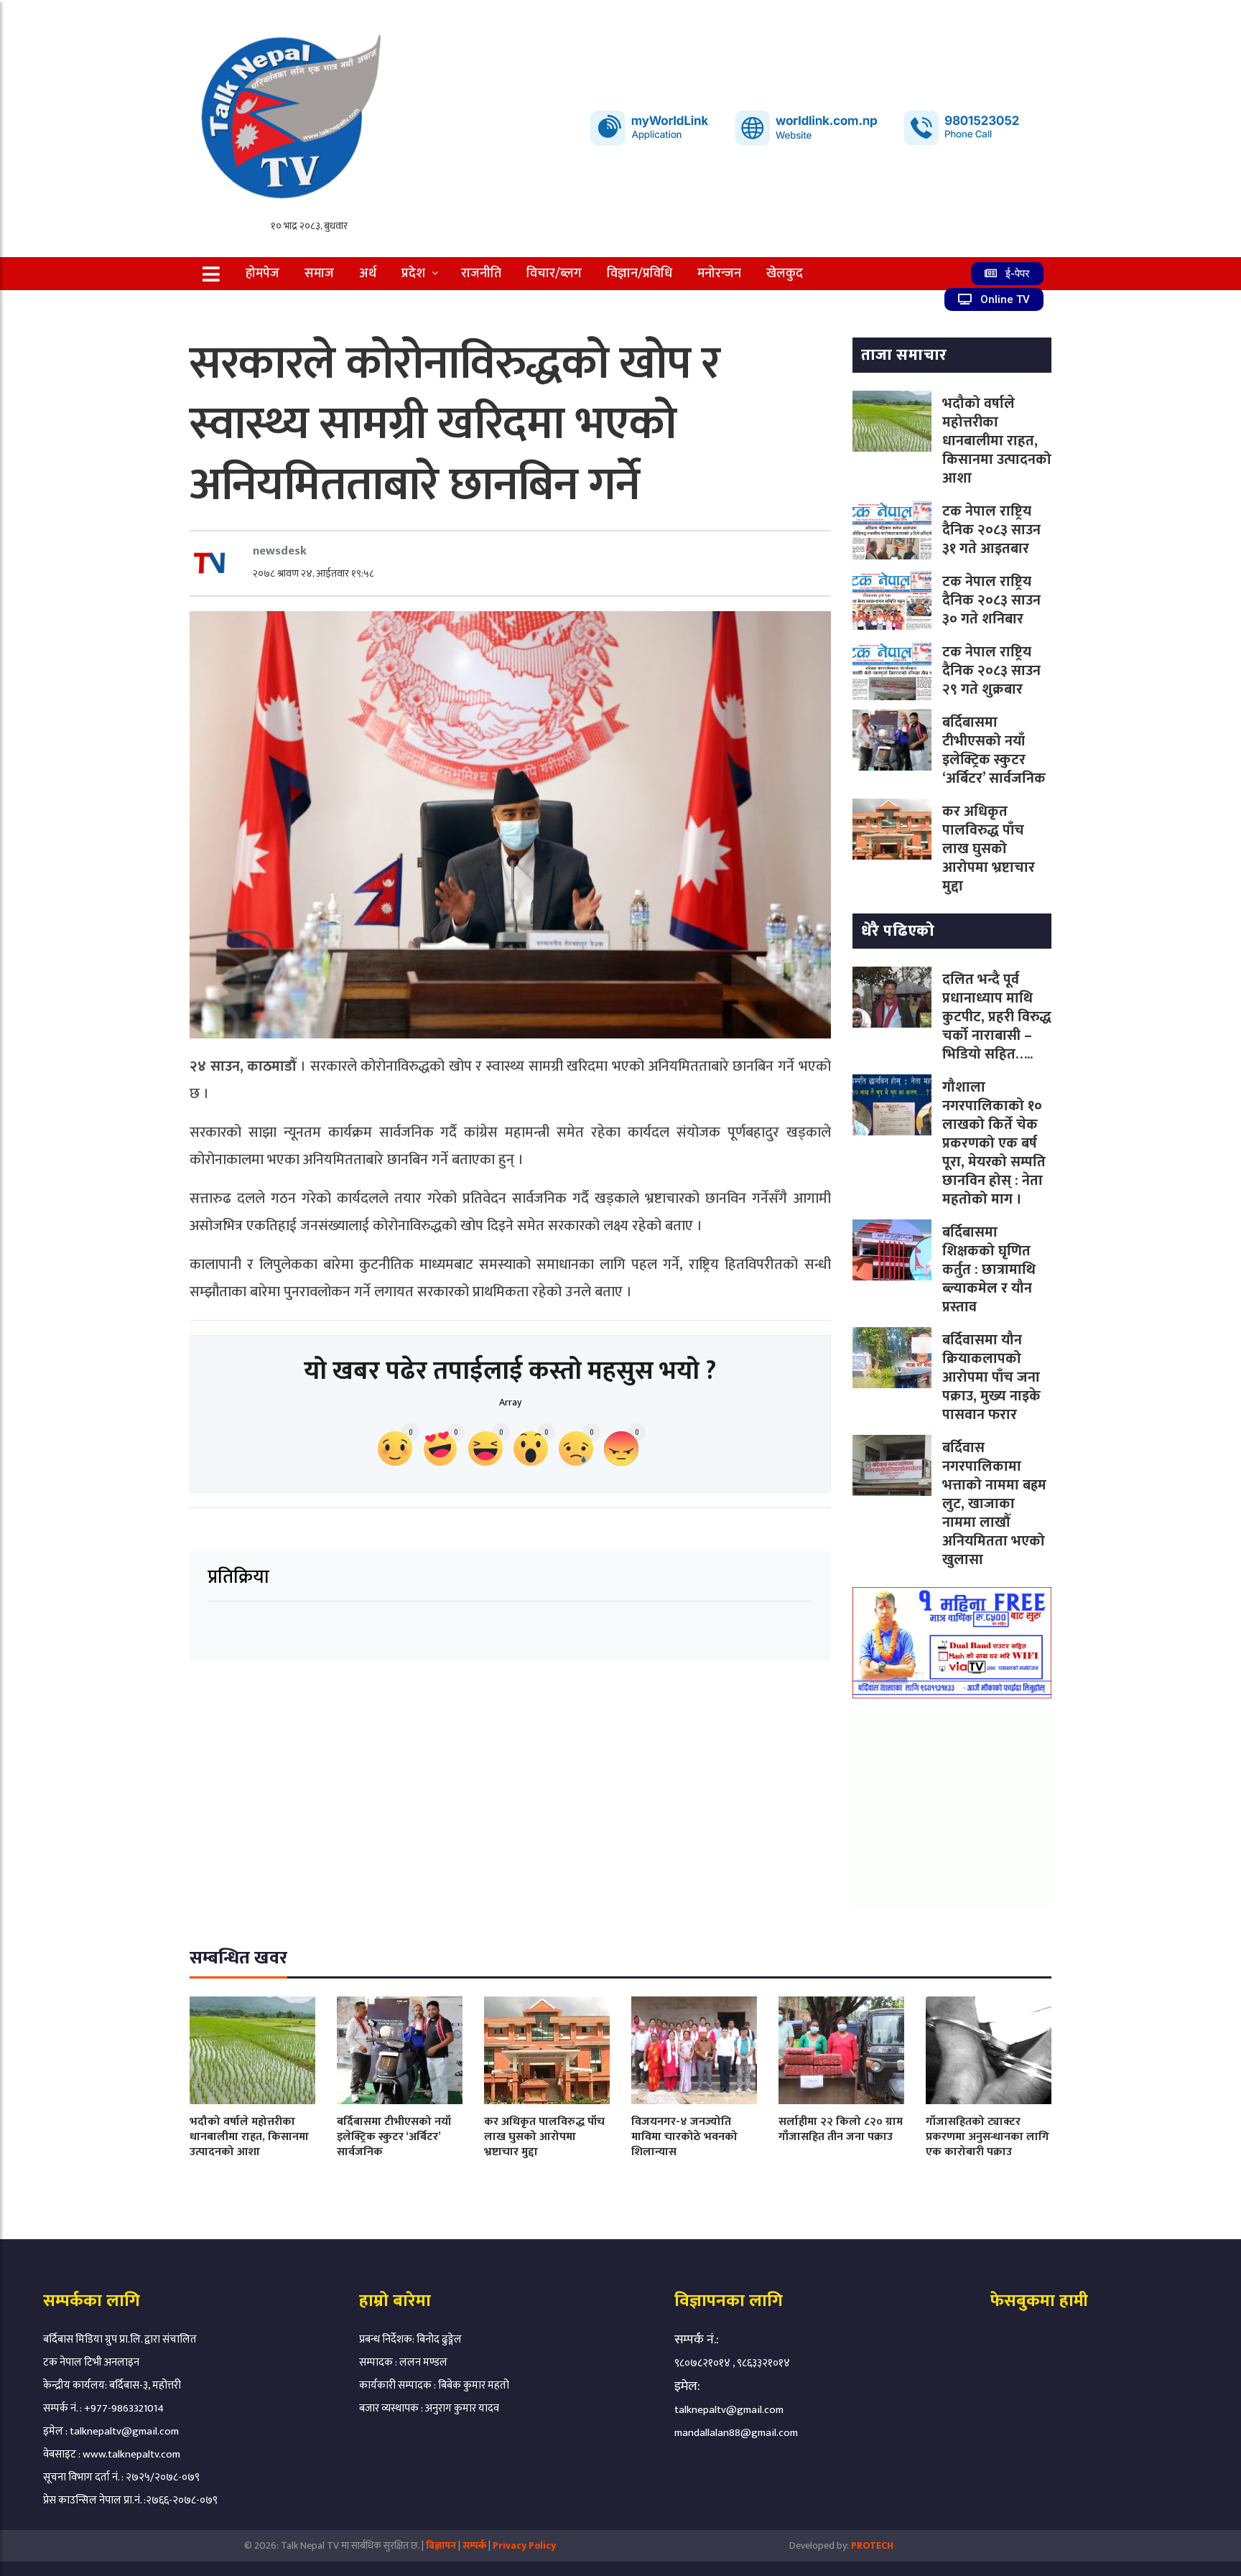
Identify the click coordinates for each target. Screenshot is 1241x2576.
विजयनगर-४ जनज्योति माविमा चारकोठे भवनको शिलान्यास (684, 2137)
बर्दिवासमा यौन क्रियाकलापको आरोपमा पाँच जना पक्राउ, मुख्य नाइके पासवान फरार (991, 1377)
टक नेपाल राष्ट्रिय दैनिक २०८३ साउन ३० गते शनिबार (991, 600)
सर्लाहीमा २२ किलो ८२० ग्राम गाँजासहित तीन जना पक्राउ (841, 2129)
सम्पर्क (475, 2545)
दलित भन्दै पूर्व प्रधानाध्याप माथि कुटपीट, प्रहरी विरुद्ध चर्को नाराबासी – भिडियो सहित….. (997, 1017)
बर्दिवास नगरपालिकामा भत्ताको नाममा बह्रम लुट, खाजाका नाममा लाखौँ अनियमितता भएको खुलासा (994, 1504)
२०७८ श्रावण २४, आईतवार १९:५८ (313, 573)
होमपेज (262, 274)
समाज (319, 274)
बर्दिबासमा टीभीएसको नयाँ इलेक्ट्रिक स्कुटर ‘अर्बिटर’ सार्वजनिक (994, 750)
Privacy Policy (524, 2545)
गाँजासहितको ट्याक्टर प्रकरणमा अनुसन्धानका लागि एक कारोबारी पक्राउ (987, 2137)
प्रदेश (413, 274)
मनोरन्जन (719, 274)
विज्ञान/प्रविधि (640, 274)
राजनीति (481, 274)
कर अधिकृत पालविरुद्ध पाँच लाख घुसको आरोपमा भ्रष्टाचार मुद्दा (989, 849)
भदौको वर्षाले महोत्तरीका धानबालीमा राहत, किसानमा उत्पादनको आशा (997, 441)
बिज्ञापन (441, 2545)
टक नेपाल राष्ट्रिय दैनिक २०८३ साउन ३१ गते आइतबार (991, 530)
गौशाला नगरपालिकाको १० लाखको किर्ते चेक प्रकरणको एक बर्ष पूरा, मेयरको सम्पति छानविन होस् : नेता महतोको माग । (994, 1143)
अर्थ (368, 274)
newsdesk (280, 551)
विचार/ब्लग (554, 274)
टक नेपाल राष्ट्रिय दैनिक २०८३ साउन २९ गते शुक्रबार (991, 671)
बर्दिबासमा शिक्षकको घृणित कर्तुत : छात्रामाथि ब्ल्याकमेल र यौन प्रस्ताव (989, 1270)
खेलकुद (785, 274)
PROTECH (872, 2545)
